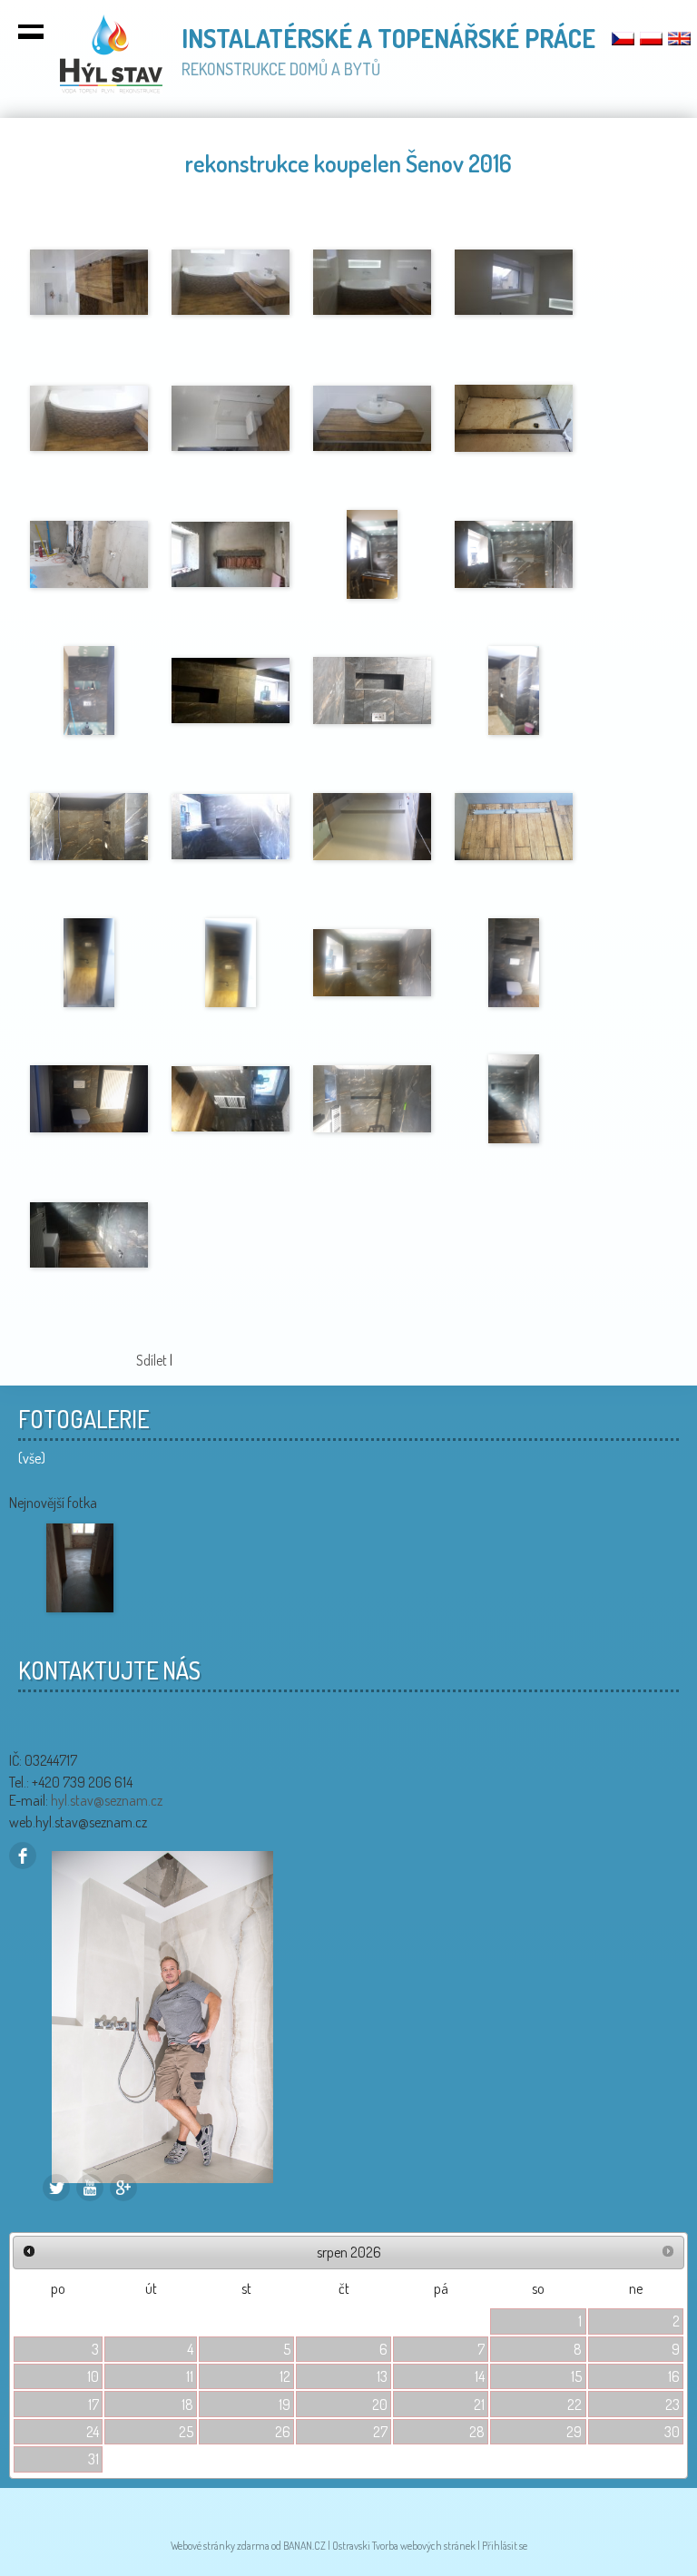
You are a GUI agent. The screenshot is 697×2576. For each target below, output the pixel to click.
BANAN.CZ (304, 2546)
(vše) (32, 1458)
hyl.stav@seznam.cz (107, 1800)
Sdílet (152, 1360)
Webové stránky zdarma (220, 2546)
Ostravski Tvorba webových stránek (404, 2546)
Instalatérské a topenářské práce (388, 38)
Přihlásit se (505, 2546)
